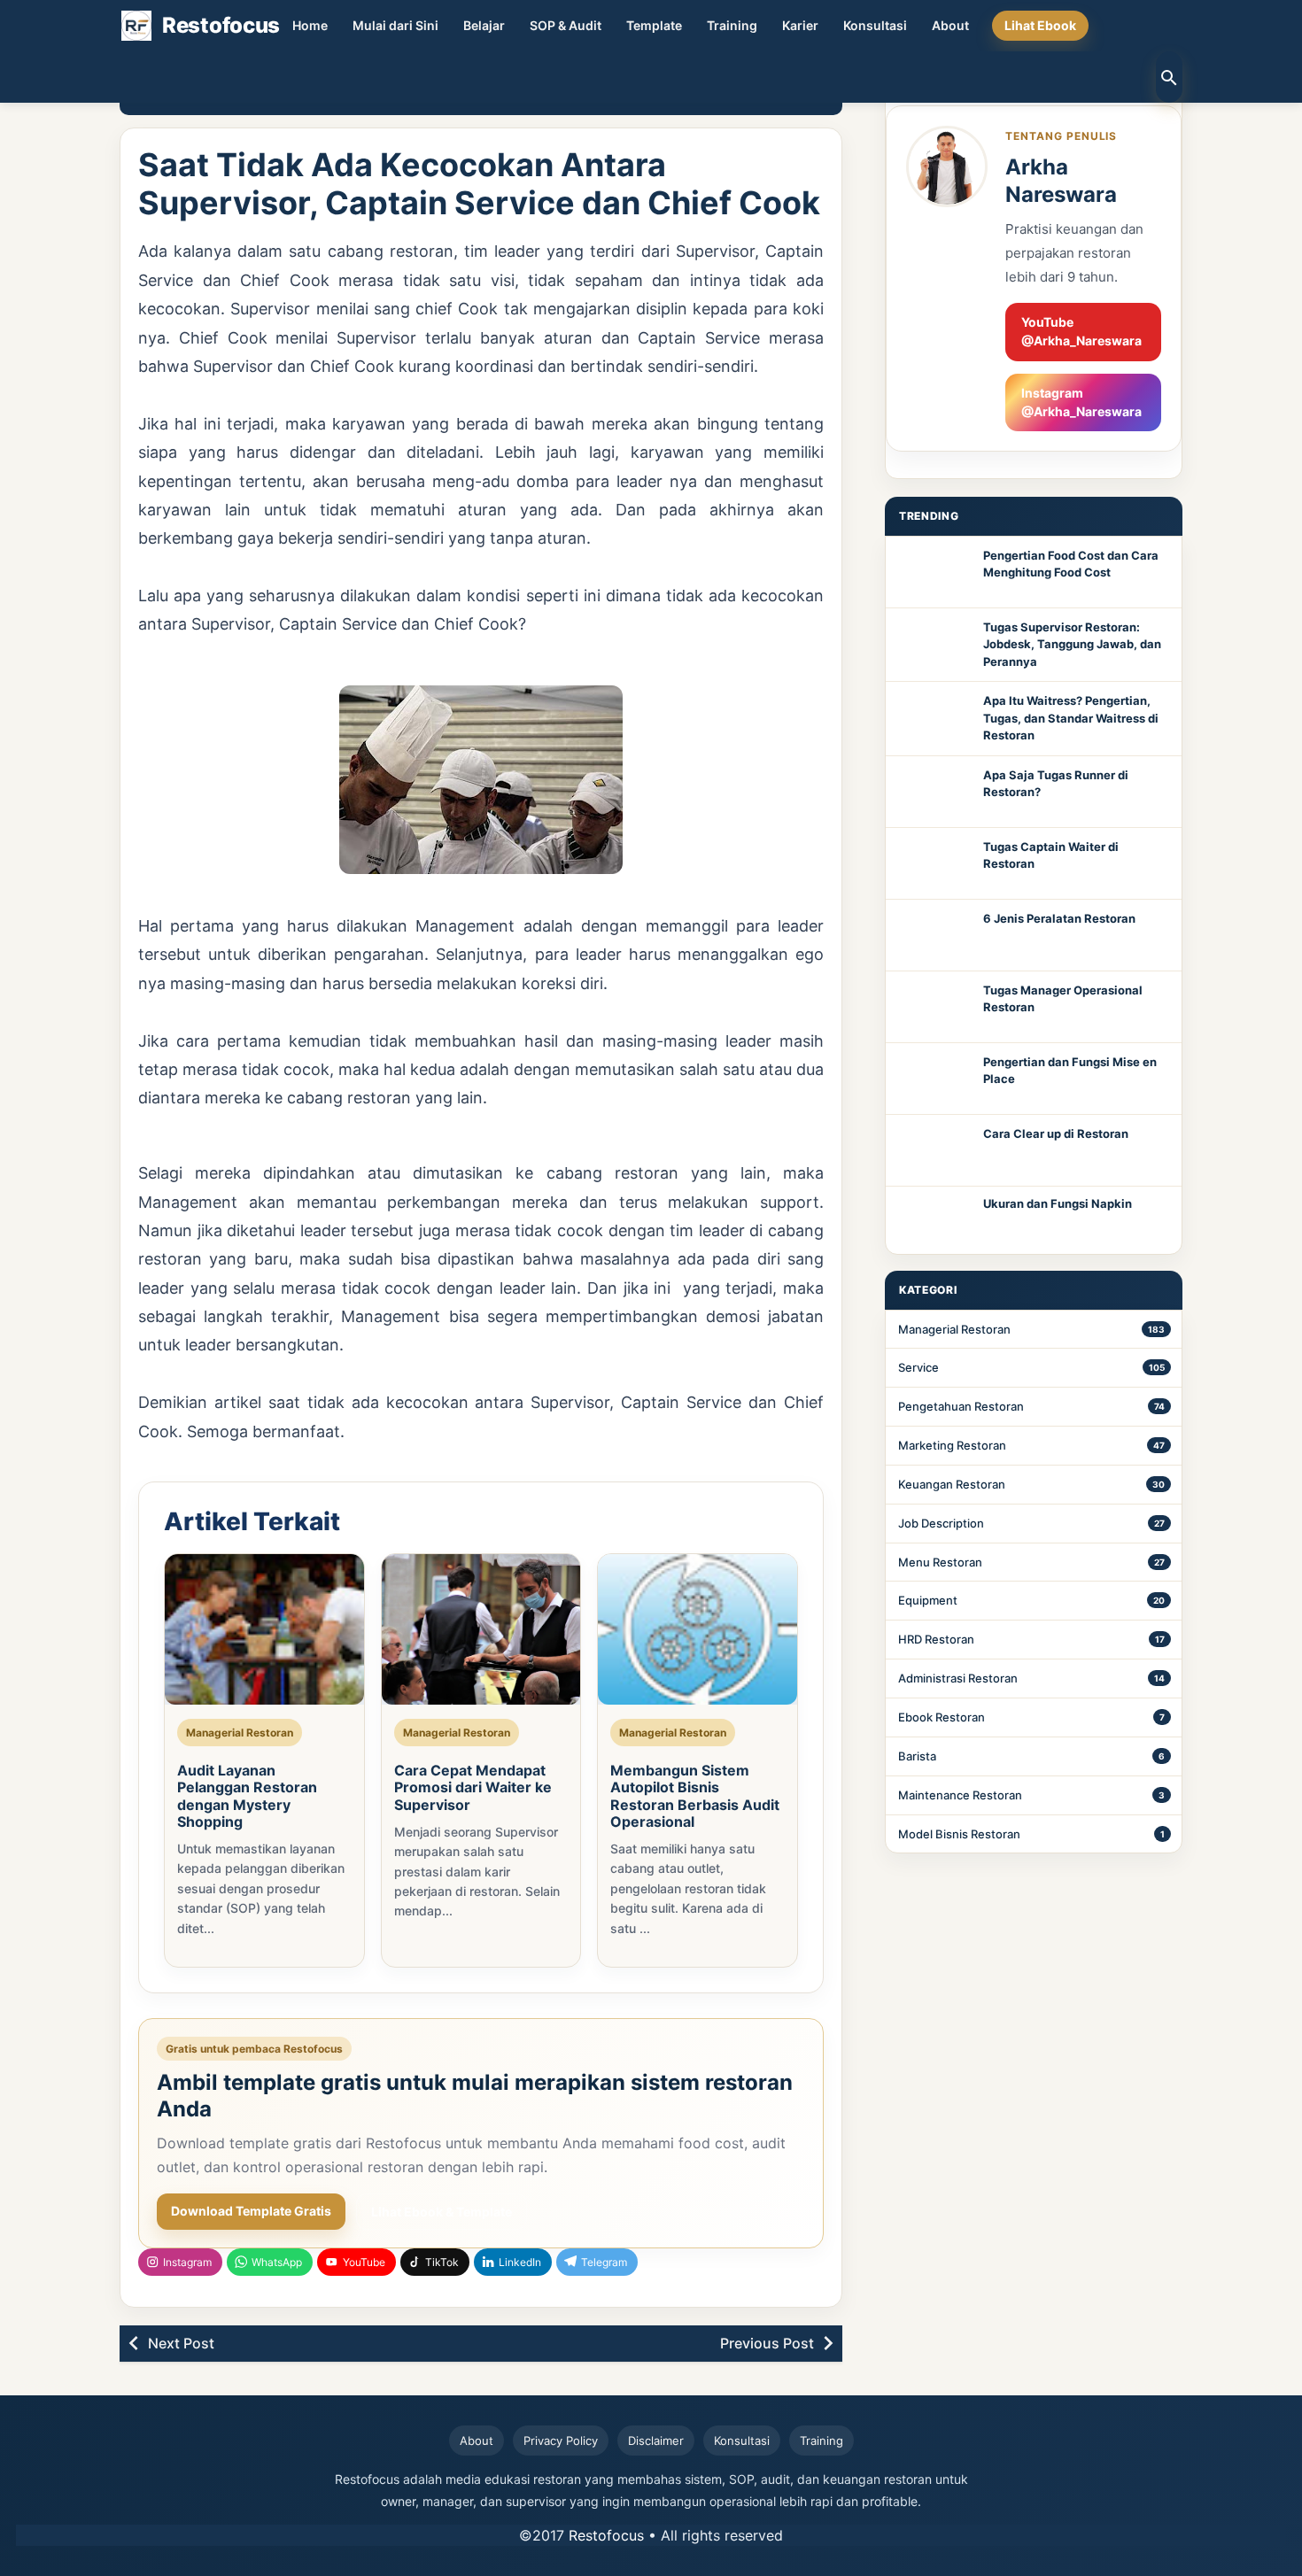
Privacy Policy (561, 2441)
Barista (917, 1756)
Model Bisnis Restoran (959, 1834)
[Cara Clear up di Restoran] (934, 1150)
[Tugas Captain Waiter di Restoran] (934, 863)
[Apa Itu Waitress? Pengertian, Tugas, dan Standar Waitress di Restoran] (934, 717)
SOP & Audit (566, 25)
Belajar (484, 25)
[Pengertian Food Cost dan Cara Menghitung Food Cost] (934, 572)
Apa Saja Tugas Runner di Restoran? (1056, 784)
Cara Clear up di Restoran (1056, 1133)
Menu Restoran (940, 1562)
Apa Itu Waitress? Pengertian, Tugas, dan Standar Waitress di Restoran (1071, 718)
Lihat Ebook (1040, 25)
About (950, 25)
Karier (800, 25)
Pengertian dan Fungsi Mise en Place (1070, 1071)
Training (732, 25)
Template (654, 25)
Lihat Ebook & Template (442, 2212)
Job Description (941, 1523)
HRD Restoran (936, 1639)
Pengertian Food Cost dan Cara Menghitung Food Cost (1071, 564)
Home (310, 25)
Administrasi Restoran (958, 1678)
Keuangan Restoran (952, 1484)
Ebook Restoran (942, 1717)
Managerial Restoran (954, 1329)
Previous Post (767, 2343)
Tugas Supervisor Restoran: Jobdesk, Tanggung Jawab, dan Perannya (1072, 644)
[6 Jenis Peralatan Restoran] (934, 935)
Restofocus (606, 2535)
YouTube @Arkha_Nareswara (1081, 331)
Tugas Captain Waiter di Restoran (1051, 855)
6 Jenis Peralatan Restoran (1059, 918)
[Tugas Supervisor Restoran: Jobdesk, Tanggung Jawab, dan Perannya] (934, 644)
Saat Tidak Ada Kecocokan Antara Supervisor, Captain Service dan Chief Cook (479, 184)
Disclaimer (656, 2441)
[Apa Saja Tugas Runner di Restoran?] (934, 792)
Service (918, 1367)
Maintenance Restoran (960, 1795)
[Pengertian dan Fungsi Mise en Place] (934, 1079)
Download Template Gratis (251, 2211)
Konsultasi (875, 25)
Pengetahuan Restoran (961, 1406)
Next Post (181, 2343)
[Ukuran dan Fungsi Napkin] (934, 1220)
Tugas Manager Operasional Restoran (1063, 999)
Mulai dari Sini (395, 25)
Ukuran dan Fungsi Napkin (1058, 1203)
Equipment (928, 1600)
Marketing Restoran (952, 1445)
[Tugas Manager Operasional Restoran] (934, 1007)
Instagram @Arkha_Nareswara (1081, 402)
